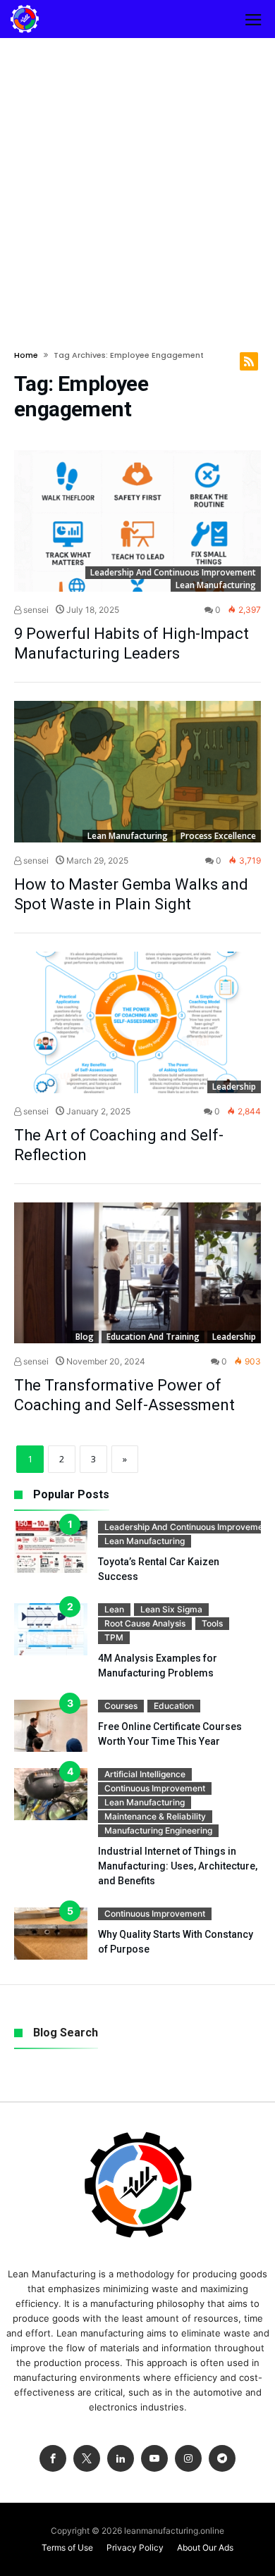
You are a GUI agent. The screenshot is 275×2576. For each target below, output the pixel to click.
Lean (114, 1609)
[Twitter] (87, 2459)
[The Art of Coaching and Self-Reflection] (137, 1022)
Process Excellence (218, 836)
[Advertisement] (137, 182)
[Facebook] (53, 2459)
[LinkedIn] (121, 2459)
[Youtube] (154, 2459)
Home (26, 355)
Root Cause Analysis (145, 1623)
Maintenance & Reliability (155, 1816)
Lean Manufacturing (216, 585)
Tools (212, 1623)
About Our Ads (205, 2547)
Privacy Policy (135, 2547)
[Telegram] (222, 2459)
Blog (85, 1337)
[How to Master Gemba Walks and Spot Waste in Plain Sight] (137, 772)
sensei (35, 610)
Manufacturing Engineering (158, 1830)
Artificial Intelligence (145, 1774)
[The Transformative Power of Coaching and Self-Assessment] (137, 1273)
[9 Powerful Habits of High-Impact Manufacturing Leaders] (137, 521)
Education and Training (153, 1337)
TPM (114, 1637)
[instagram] (188, 2459)
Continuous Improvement (155, 1788)
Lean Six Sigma (171, 1609)
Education (174, 1706)
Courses (121, 1706)
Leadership (234, 1087)
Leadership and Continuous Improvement (173, 572)
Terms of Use (67, 2547)
